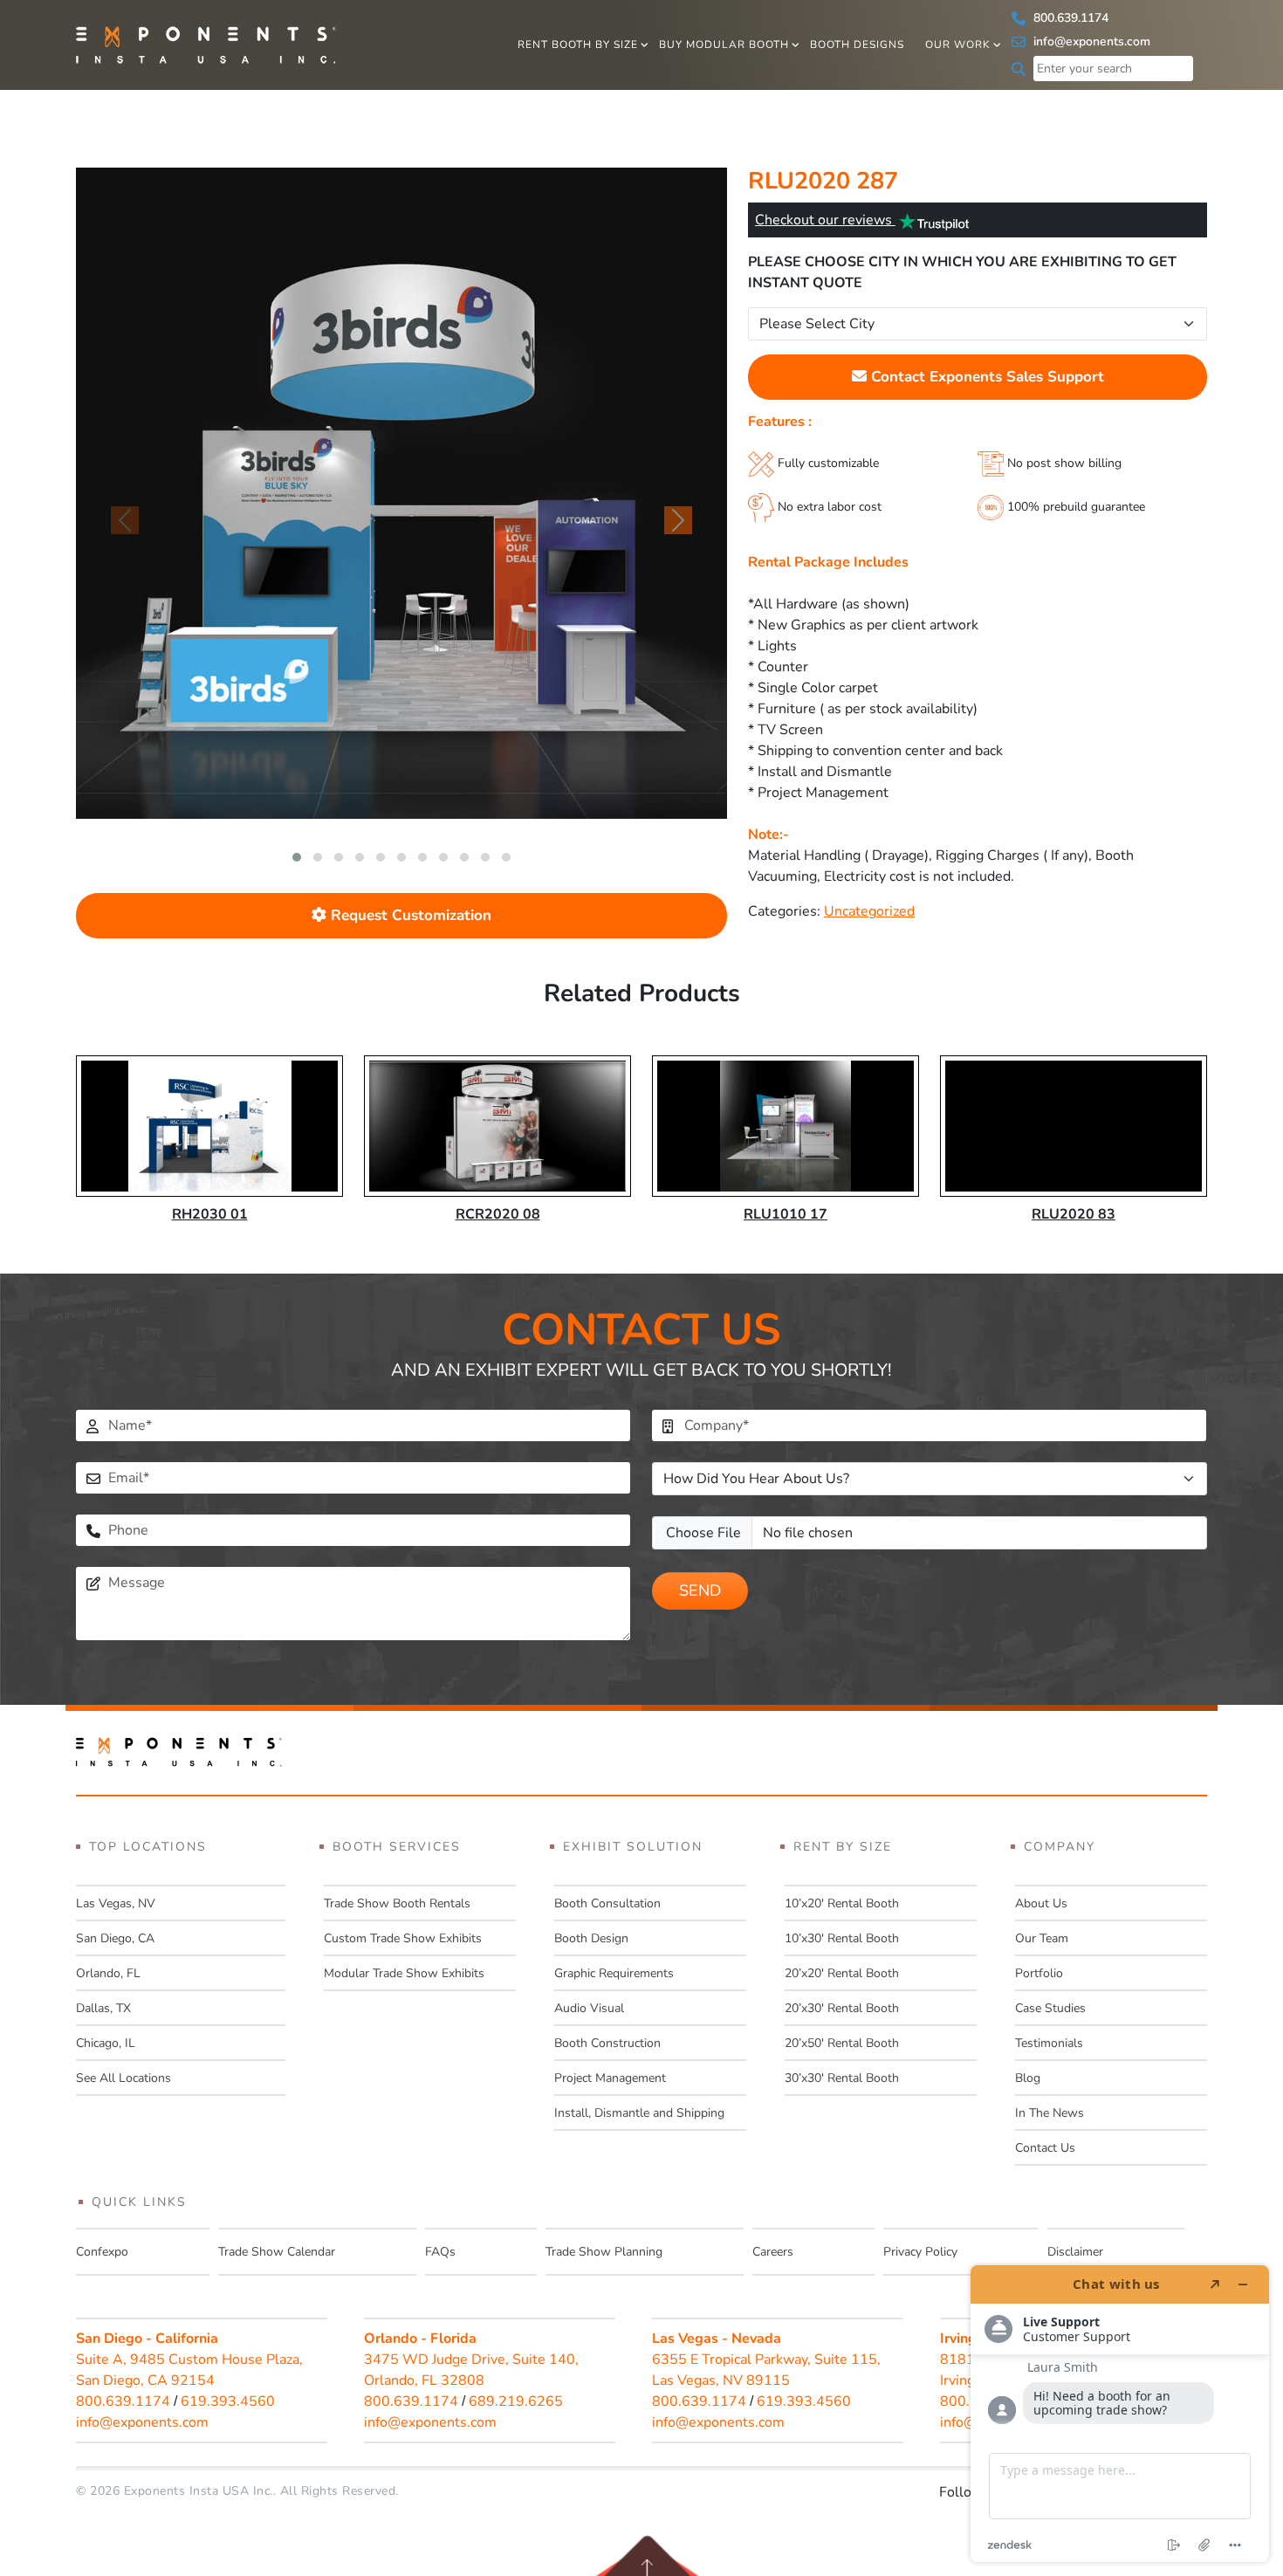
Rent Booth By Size (578, 45)
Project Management (610, 2078)
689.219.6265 (516, 2401)
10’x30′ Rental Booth (842, 1938)
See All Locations (123, 2078)
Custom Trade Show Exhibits (403, 1938)
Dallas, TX (103, 2008)
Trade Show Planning (604, 2252)
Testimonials (1049, 2043)
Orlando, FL (108, 1973)
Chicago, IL (106, 2043)
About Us (1041, 1903)
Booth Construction (607, 2043)
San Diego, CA (115, 1938)
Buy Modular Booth (724, 45)
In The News (1050, 2113)
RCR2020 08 (498, 1214)
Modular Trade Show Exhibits (404, 1973)
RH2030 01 (210, 1214)
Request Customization (409, 915)
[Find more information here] (1120, 2414)
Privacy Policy (920, 2252)
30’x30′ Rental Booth (842, 2078)
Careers (773, 2252)
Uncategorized (869, 911)
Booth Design (591, 1938)
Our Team (1042, 1938)
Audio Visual (589, 2008)
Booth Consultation (607, 1903)
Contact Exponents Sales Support (985, 377)
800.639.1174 (1069, 18)
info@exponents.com (1090, 41)
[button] (297, 857)
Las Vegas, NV (116, 1903)
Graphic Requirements (614, 1973)
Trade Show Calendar (277, 2252)
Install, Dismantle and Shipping (639, 2113)
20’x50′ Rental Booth (842, 2043)
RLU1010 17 (786, 1214)
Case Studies (1050, 2008)
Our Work (958, 45)
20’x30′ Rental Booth (842, 2008)
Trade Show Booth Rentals (397, 1903)
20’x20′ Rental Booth (842, 1973)
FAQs (440, 2252)
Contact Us (1045, 2148)
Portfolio (1039, 1973)
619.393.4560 (228, 2401)
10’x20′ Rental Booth (842, 1903)
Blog (1028, 2078)
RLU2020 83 (1074, 1214)
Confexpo (102, 2252)
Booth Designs (857, 45)
